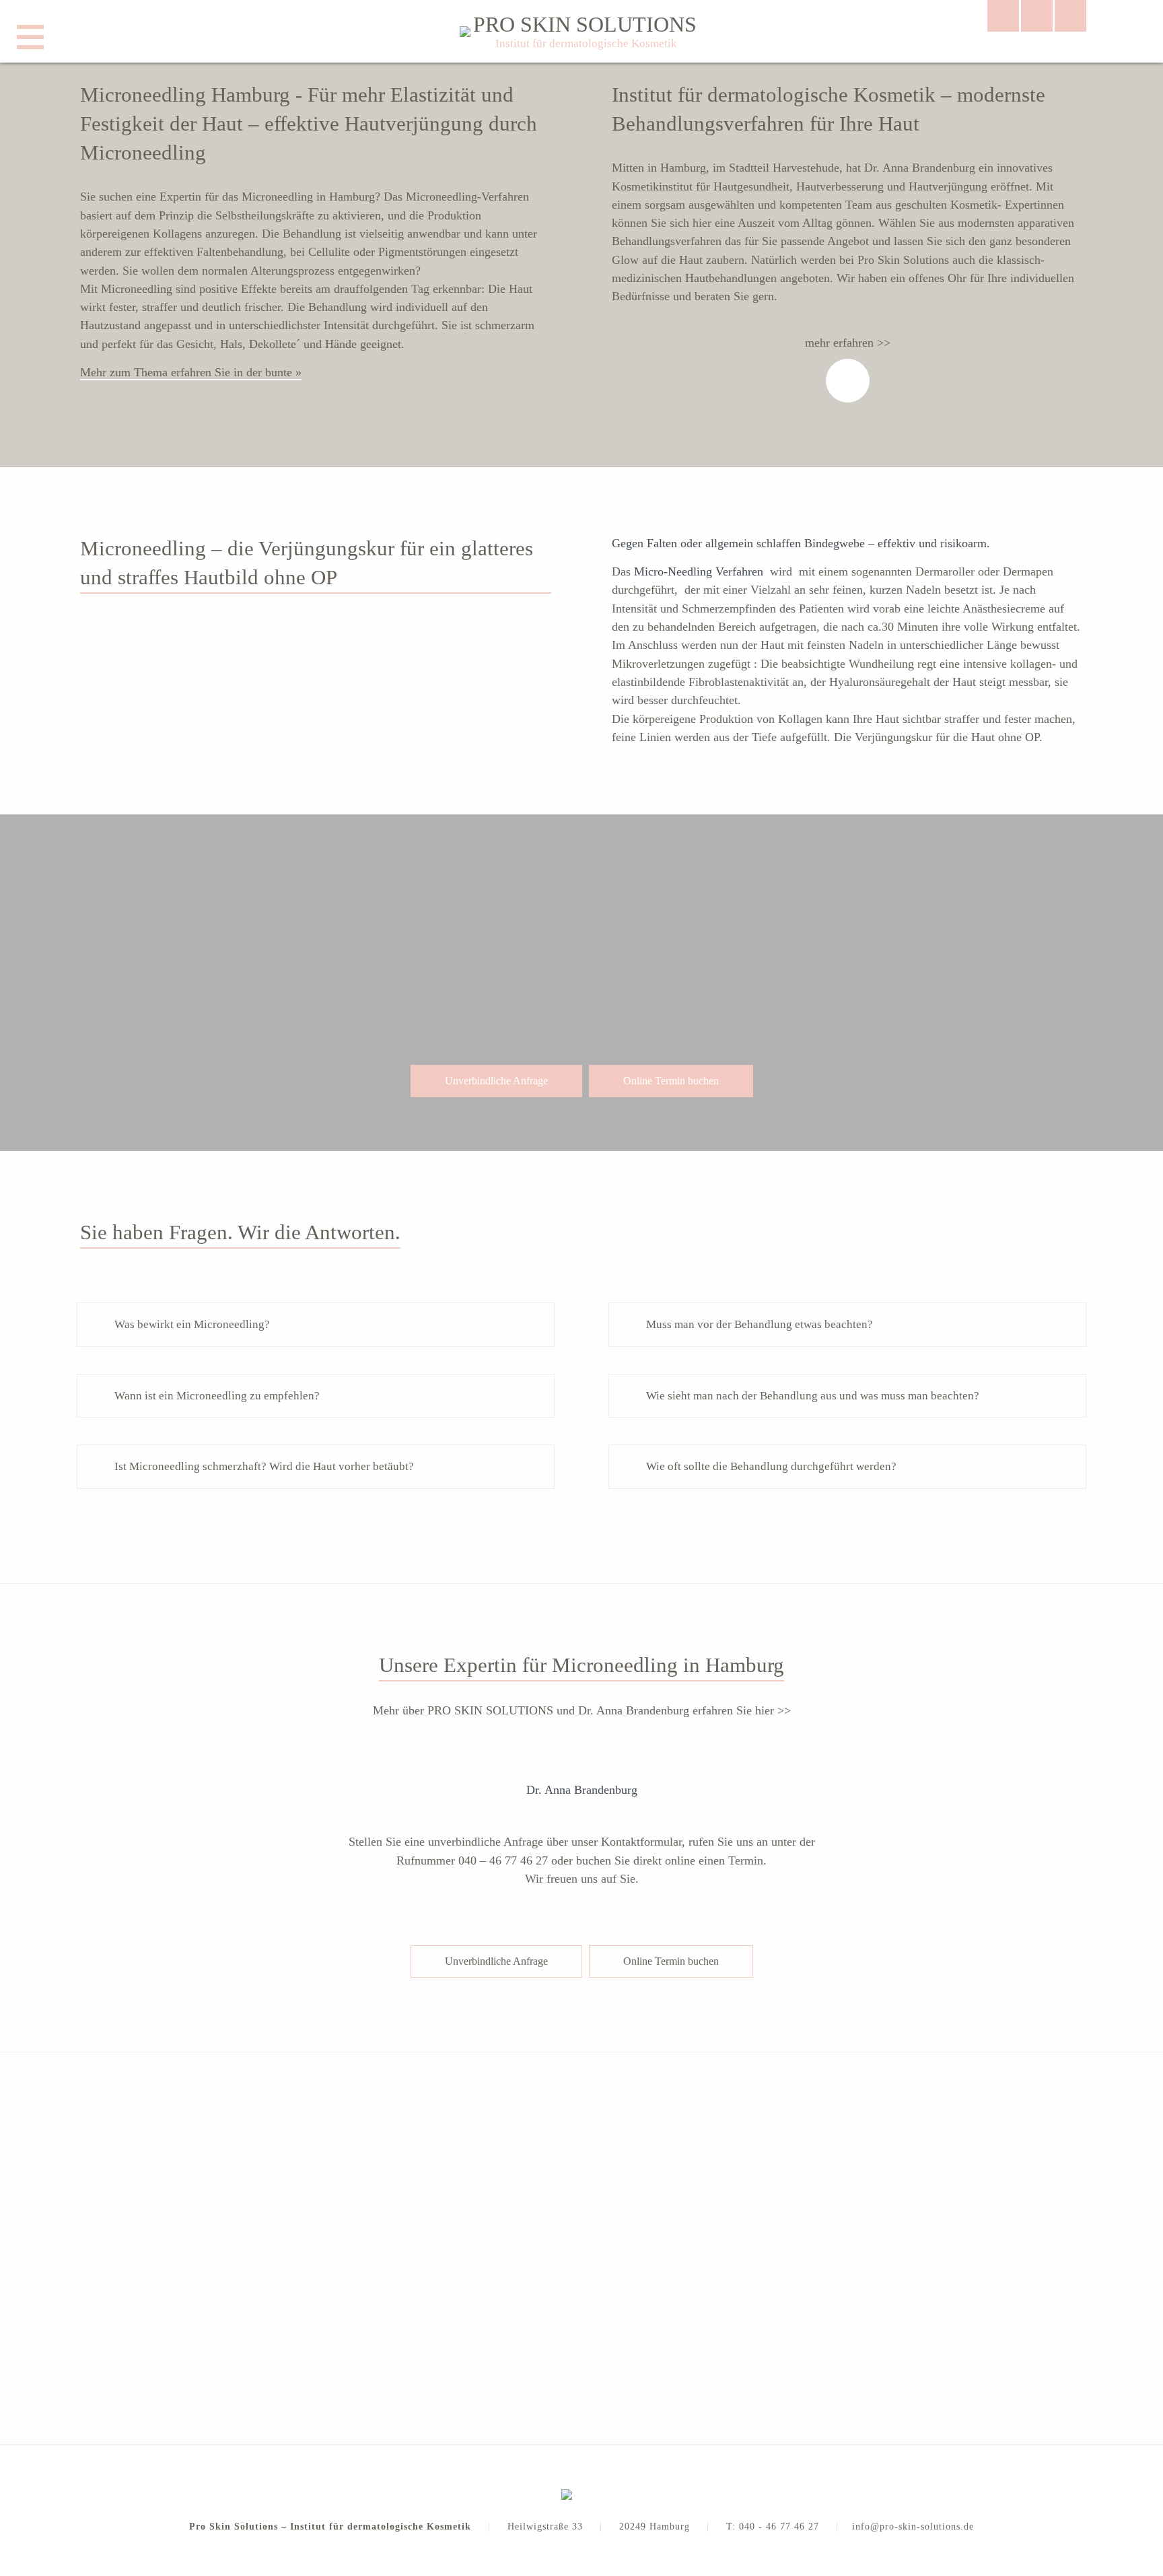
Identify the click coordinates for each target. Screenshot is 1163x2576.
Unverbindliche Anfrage (496, 1081)
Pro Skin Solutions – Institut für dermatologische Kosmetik (330, 2527)
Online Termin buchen (671, 1081)
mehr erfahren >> (848, 343)
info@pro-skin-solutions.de (913, 2527)
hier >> (773, 1710)
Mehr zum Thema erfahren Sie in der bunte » (191, 372)
